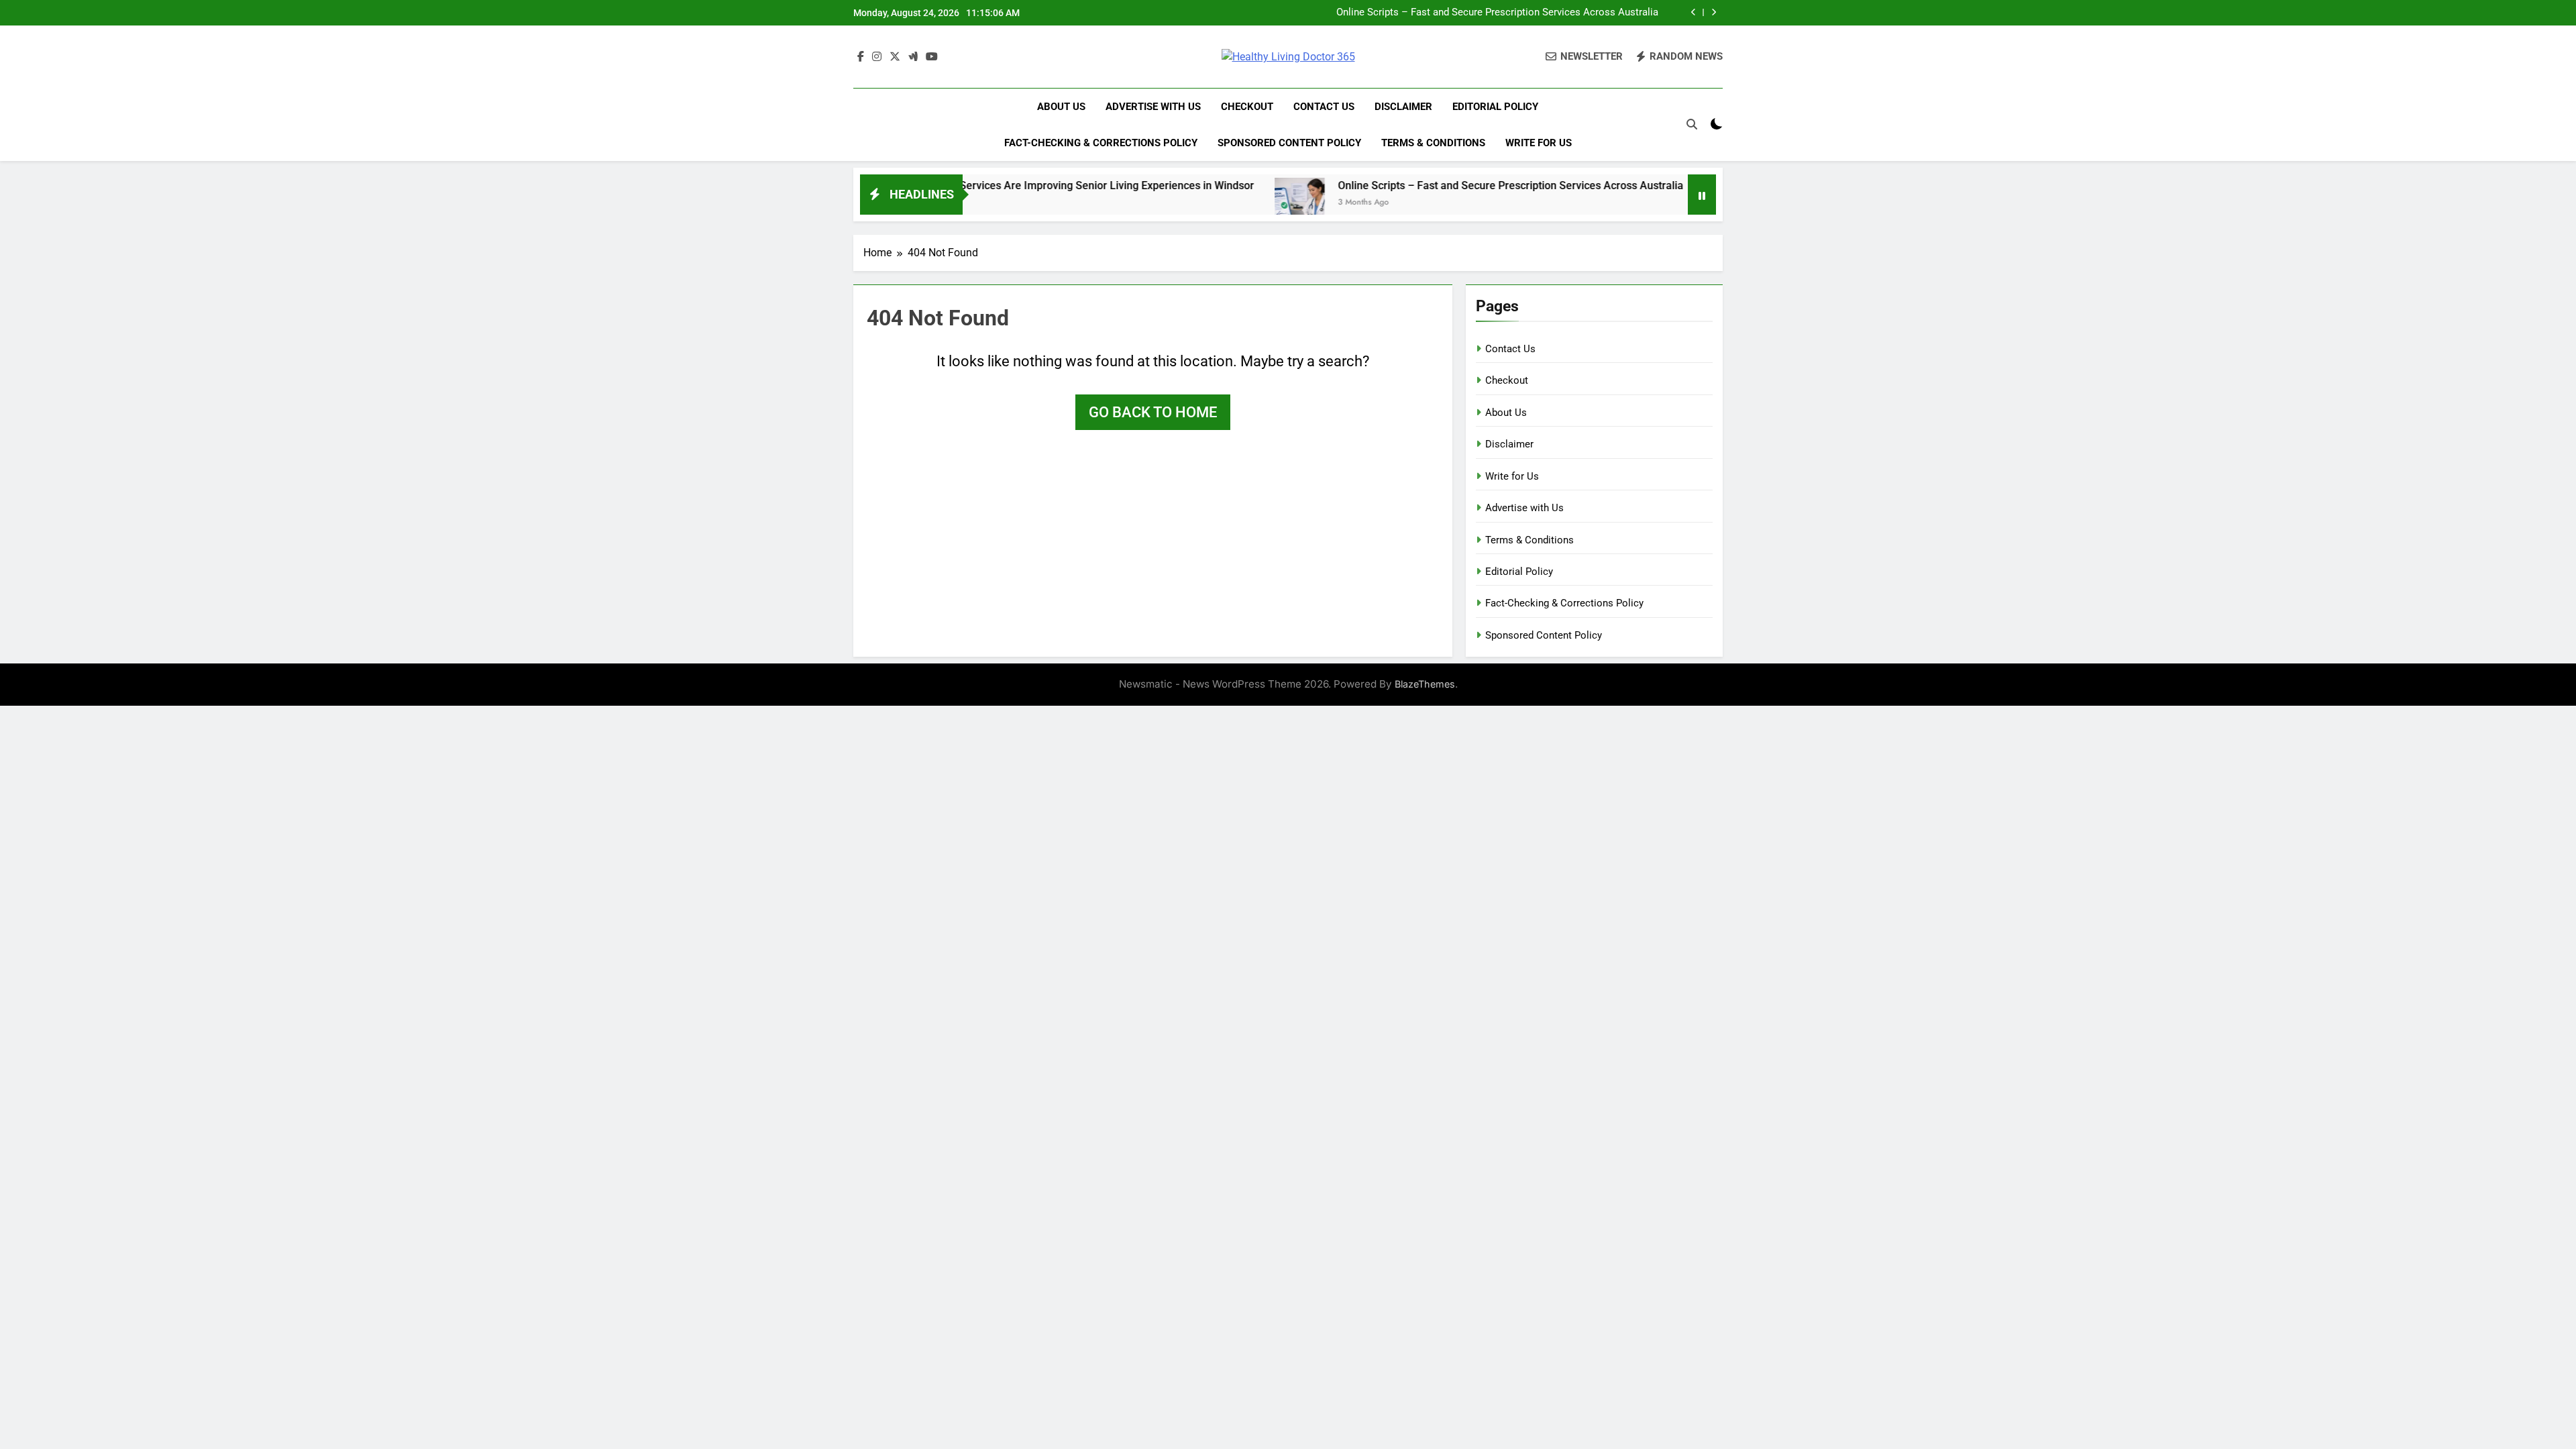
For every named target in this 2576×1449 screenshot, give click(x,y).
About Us (1061, 107)
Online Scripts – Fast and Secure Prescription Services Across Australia (1497, 13)
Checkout (1247, 107)
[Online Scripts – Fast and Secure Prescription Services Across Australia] (1227, 203)
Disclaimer (1403, 107)
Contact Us (1324, 107)
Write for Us (1539, 143)
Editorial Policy (1495, 107)
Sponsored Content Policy (1289, 143)
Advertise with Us (1153, 107)
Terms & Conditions (1433, 143)
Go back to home (1153, 412)
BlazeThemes (1425, 684)
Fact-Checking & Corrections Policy (1101, 143)
